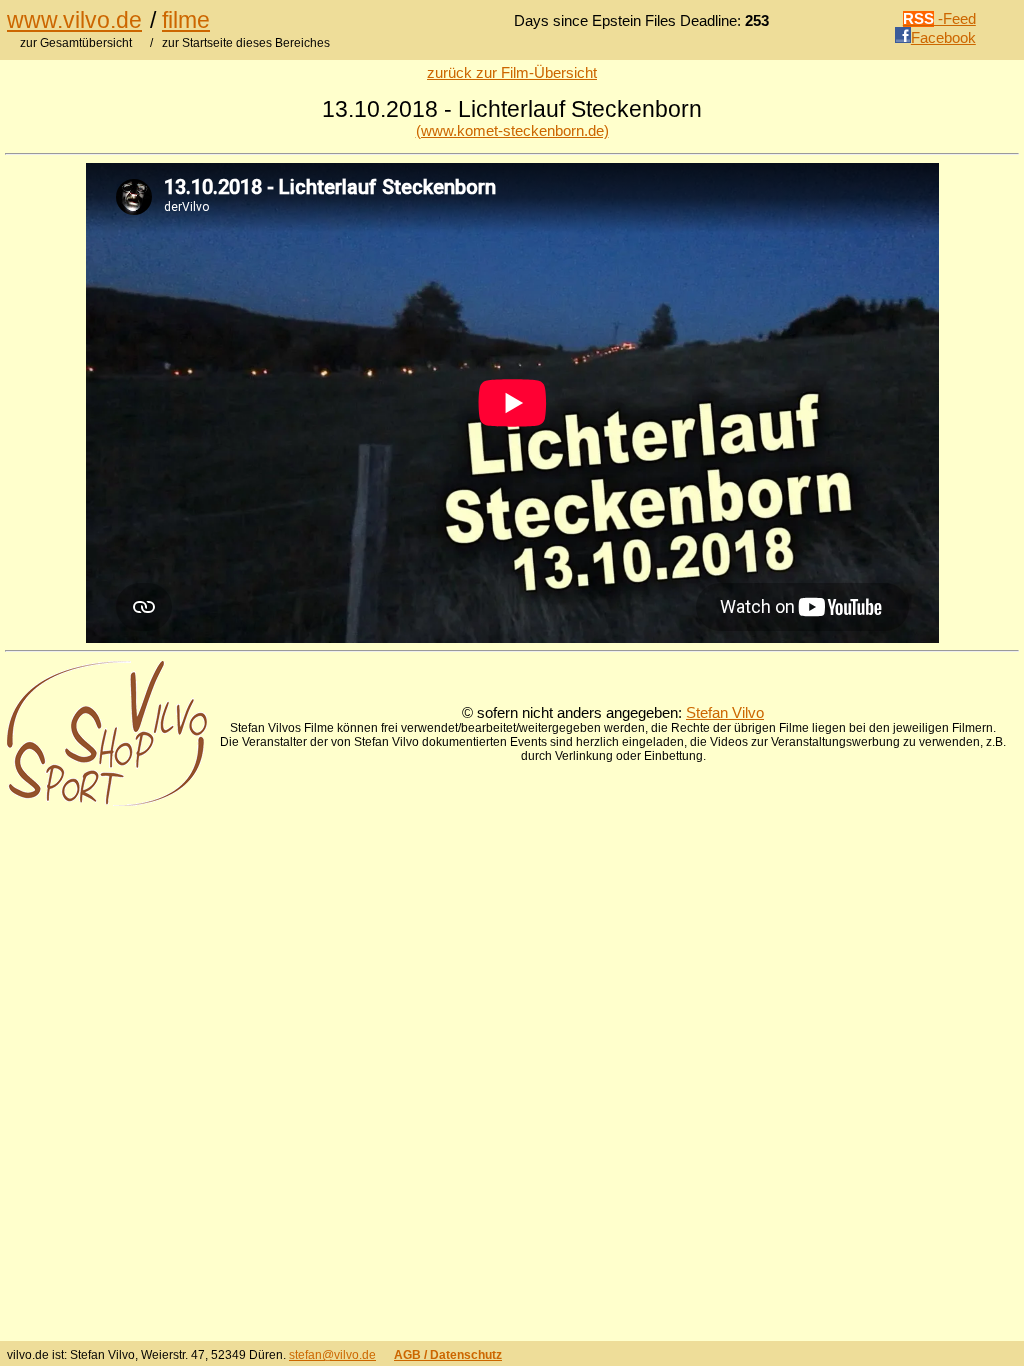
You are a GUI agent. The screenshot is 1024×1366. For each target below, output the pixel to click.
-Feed (939, 19)
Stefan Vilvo (725, 713)
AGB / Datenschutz (448, 1355)
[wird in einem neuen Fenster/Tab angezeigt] (107, 801)
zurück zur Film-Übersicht (512, 73)
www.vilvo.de (74, 20)
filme (186, 20)
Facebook (943, 38)
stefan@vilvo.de (332, 1355)
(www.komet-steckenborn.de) (512, 131)
